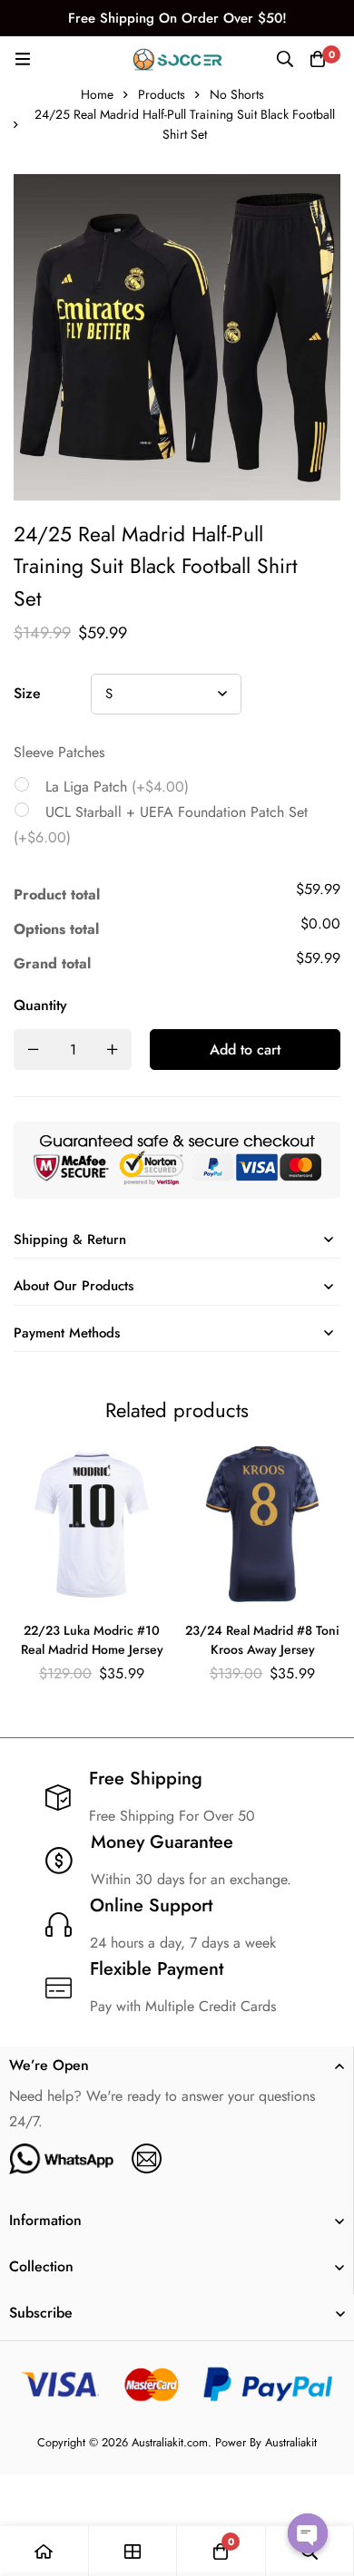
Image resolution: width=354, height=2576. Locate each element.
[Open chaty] (308, 2533)
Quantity (40, 1005)
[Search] (285, 59)
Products (162, 94)
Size (27, 693)
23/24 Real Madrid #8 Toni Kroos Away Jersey (262, 1640)
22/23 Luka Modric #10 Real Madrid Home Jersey (92, 1640)
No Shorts (237, 94)
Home (97, 94)
